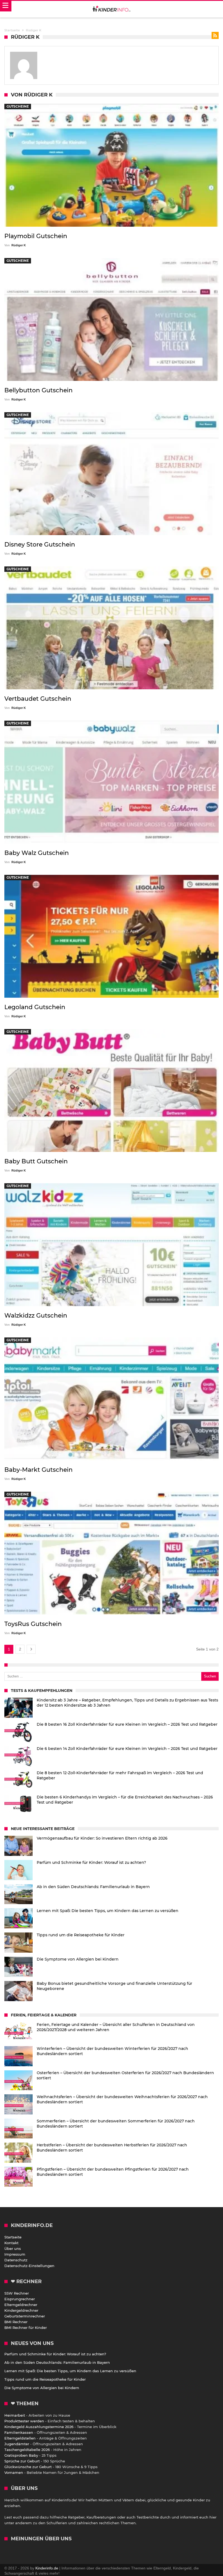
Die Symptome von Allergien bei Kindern (42, 2388)
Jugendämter (17, 2444)
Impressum (15, 2254)
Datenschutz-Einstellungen (29, 2266)
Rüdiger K (19, 245)
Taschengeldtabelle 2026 (27, 2450)
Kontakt (11, 2243)
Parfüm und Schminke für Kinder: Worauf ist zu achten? (55, 2354)
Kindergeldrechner (21, 2310)
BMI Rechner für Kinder (26, 2328)
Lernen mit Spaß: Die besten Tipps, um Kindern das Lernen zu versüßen (70, 2371)
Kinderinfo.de (47, 2568)
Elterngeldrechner (21, 2305)
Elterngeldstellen (20, 2438)
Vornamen (14, 2472)
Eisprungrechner (20, 2299)
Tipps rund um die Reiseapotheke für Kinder (45, 2379)
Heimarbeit (15, 2415)
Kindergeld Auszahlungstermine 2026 (39, 2427)
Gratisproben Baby (21, 2455)
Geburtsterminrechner (25, 2316)
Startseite (13, 2237)
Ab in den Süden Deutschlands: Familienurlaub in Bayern (57, 2362)
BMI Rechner (16, 2322)
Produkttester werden (24, 2421)
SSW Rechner (17, 2293)
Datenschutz (16, 2260)
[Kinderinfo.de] (112, 9)
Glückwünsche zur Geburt (28, 2467)
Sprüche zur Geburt (22, 2461)
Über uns (13, 2249)
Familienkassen (19, 2432)
